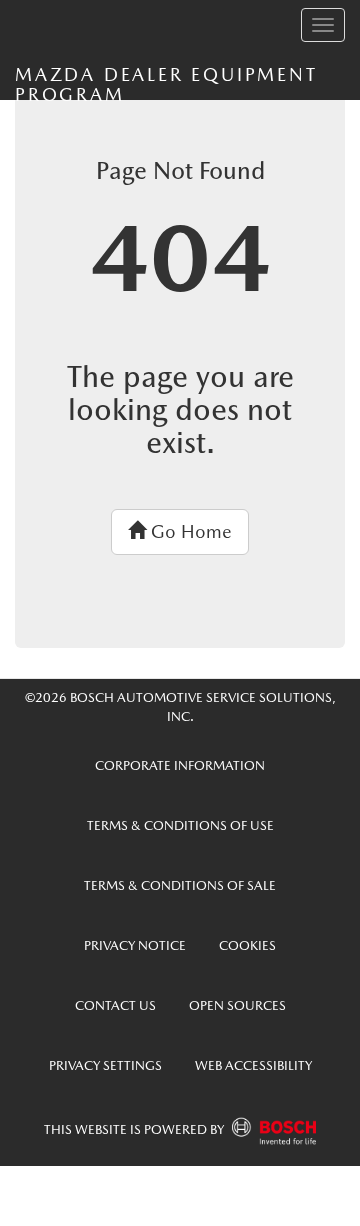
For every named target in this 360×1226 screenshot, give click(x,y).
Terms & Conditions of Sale (180, 885)
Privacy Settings (105, 1065)
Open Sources (237, 1005)
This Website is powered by (135, 1129)
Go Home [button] (189, 531)
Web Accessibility (253, 1065)
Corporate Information (180, 765)
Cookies (247, 945)
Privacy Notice (135, 945)
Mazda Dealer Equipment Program (166, 82)
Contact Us (115, 1005)
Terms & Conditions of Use (180, 825)
